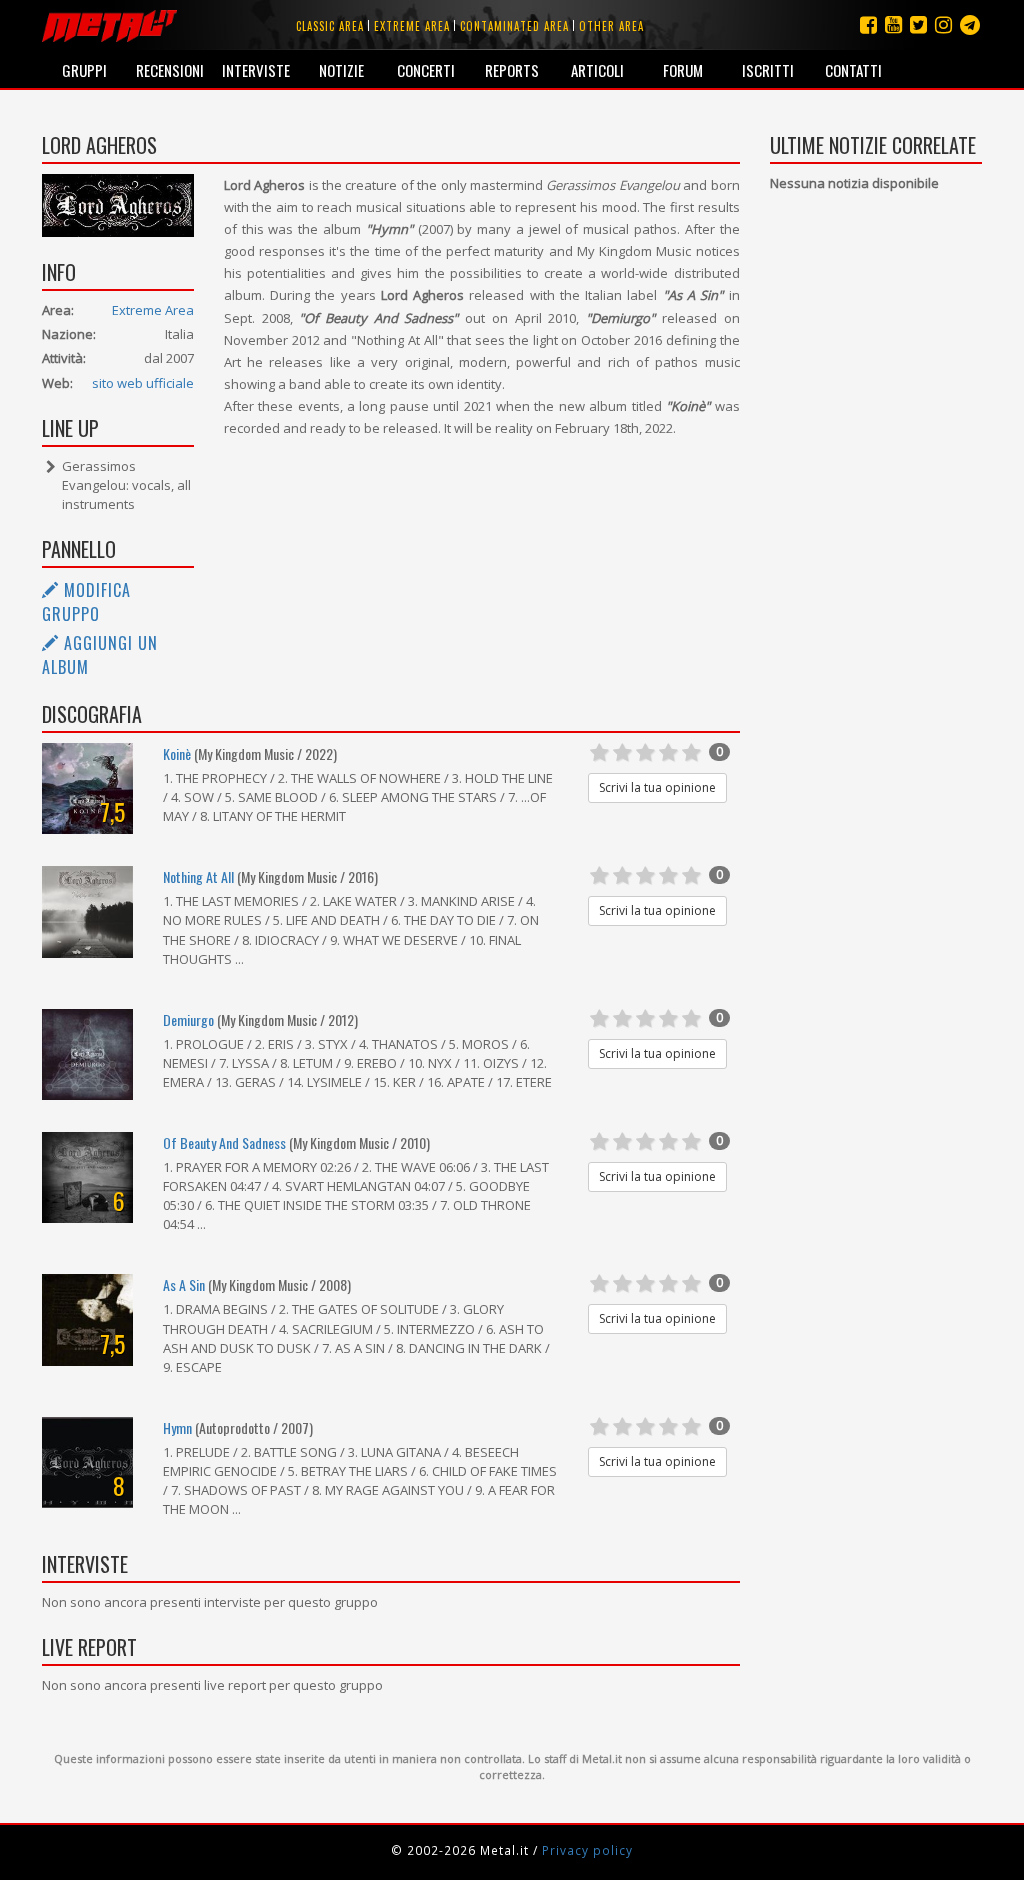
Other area (611, 26)
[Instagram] (970, 24)
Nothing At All (198, 876)
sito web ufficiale (143, 383)
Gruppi (84, 70)
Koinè (177, 753)
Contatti (853, 70)
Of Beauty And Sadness (224, 1142)
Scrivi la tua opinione (657, 787)
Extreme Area (153, 310)
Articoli (597, 70)
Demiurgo (188, 1019)
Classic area (330, 26)
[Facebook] (868, 24)
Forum (683, 70)
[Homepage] (109, 25)
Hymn (177, 1427)
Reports (512, 70)
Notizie (341, 70)
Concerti (426, 70)
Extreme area (412, 26)
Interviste (256, 70)
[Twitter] (918, 24)
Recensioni (170, 70)
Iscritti (768, 70)
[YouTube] (893, 24)
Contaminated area (514, 26)
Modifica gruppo (86, 602)
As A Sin (184, 1284)
